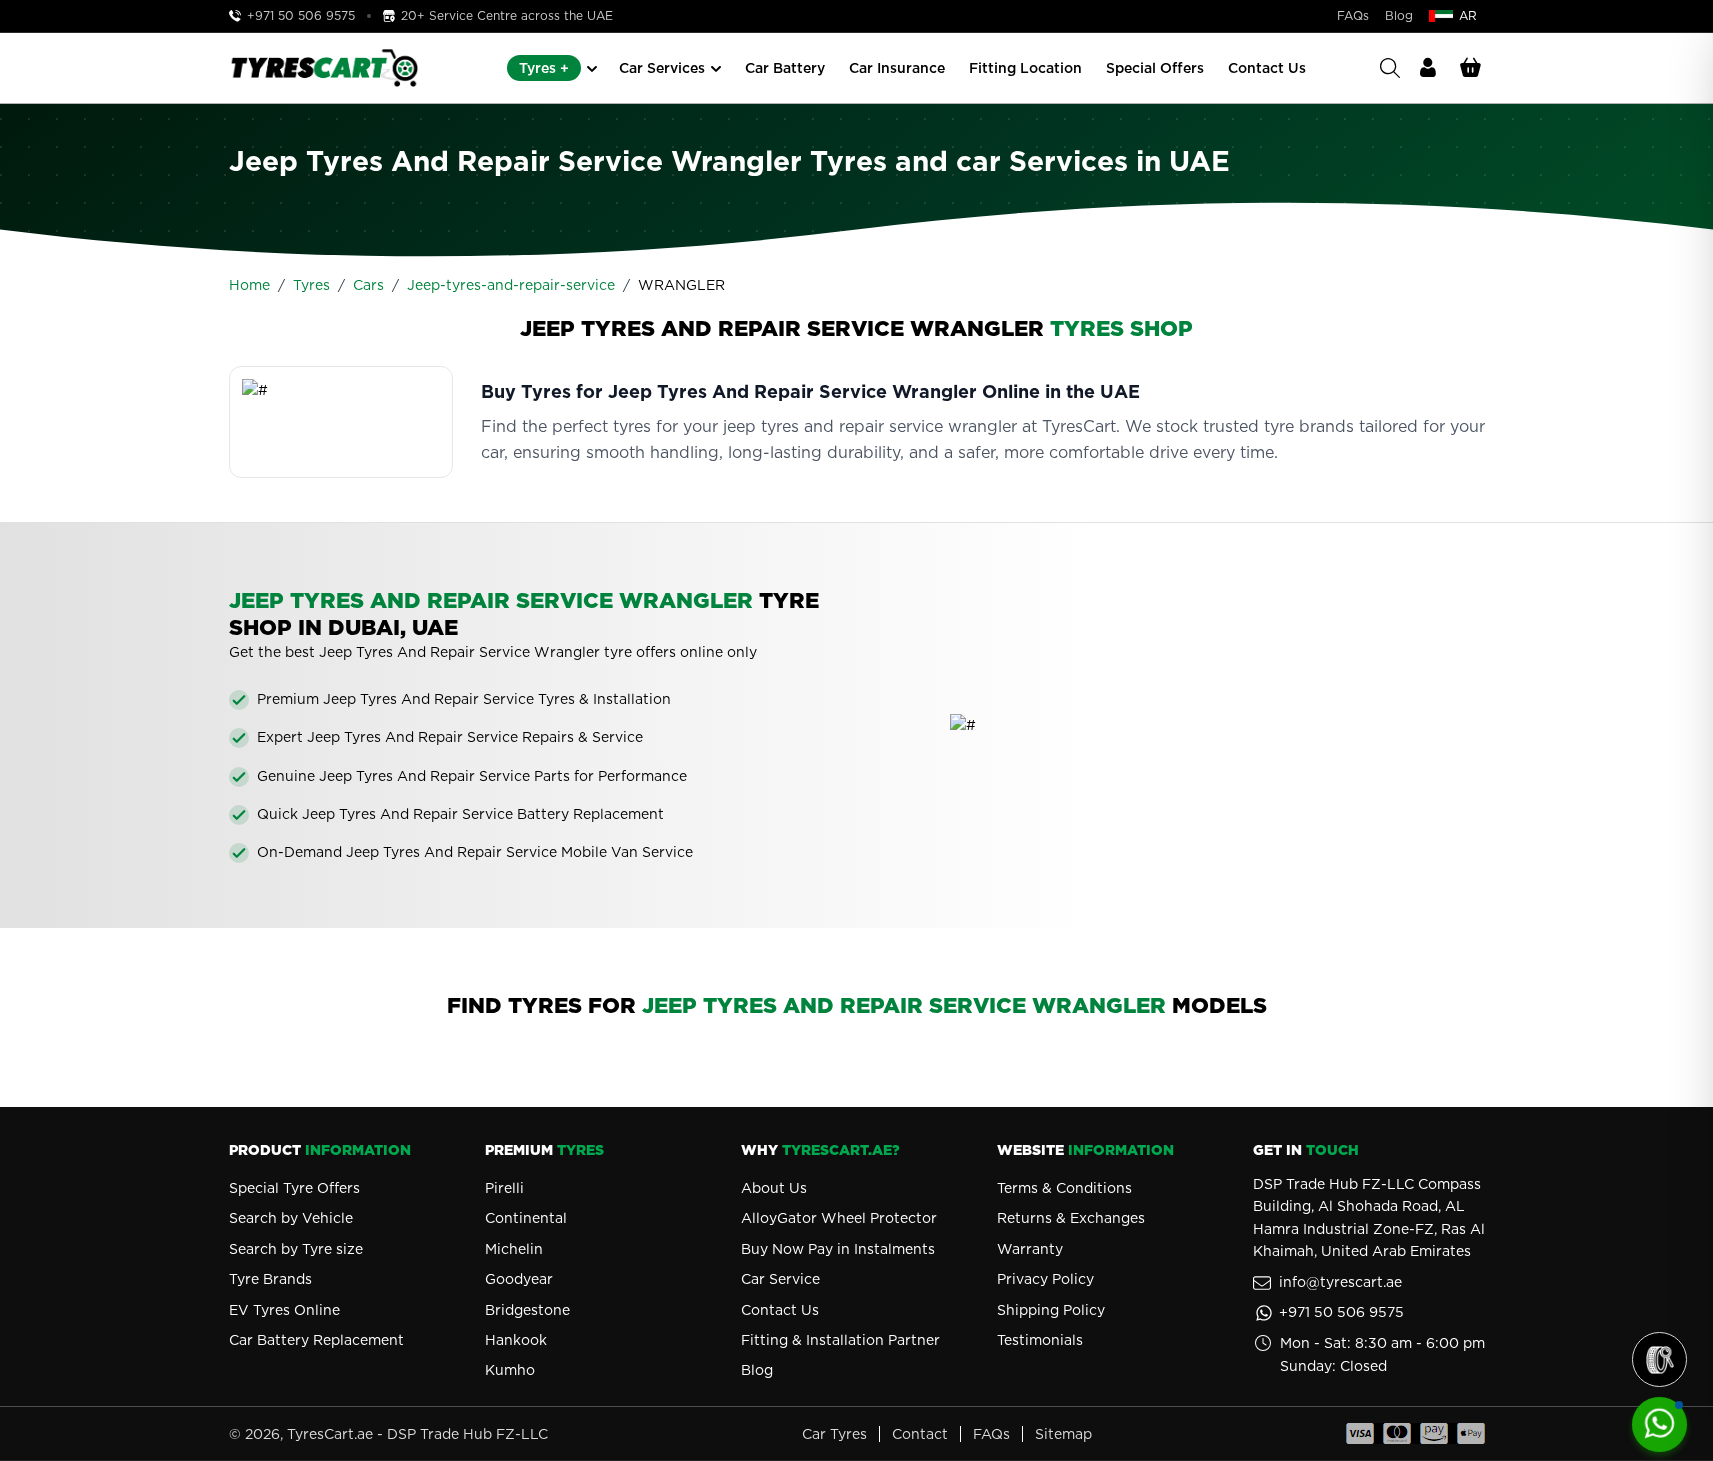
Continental (526, 1218)
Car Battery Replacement (316, 1340)
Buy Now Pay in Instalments (838, 1249)
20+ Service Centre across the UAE (505, 15)
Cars (368, 285)
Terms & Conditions (1064, 1188)
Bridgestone (527, 1310)
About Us (774, 1188)
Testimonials (1040, 1340)
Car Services (662, 68)
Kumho (510, 1370)
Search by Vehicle (291, 1218)
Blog (1399, 15)
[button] (1659, 1359)
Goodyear (519, 1279)
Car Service (780, 1279)
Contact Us (1267, 68)
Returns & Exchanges (1071, 1218)
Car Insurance (897, 68)
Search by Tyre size (296, 1249)
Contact (920, 1434)
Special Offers (1155, 68)
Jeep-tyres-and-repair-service (511, 285)
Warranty (1030, 1249)
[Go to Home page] (324, 68)
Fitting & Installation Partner (840, 1340)
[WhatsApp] (1659, 1424)
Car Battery (785, 68)
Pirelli (504, 1188)
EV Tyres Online (284, 1310)
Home (249, 285)
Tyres (311, 285)
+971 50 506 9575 (301, 15)
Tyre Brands (270, 1279)
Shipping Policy (1051, 1310)
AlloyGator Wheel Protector (839, 1218)
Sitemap (1063, 1434)
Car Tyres (834, 1434)
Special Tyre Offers (294, 1188)
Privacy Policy (1045, 1279)
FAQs (1353, 15)
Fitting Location (1025, 68)
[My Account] (1428, 68)
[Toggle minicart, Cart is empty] (1470, 68)
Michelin (514, 1249)
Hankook (516, 1340)
